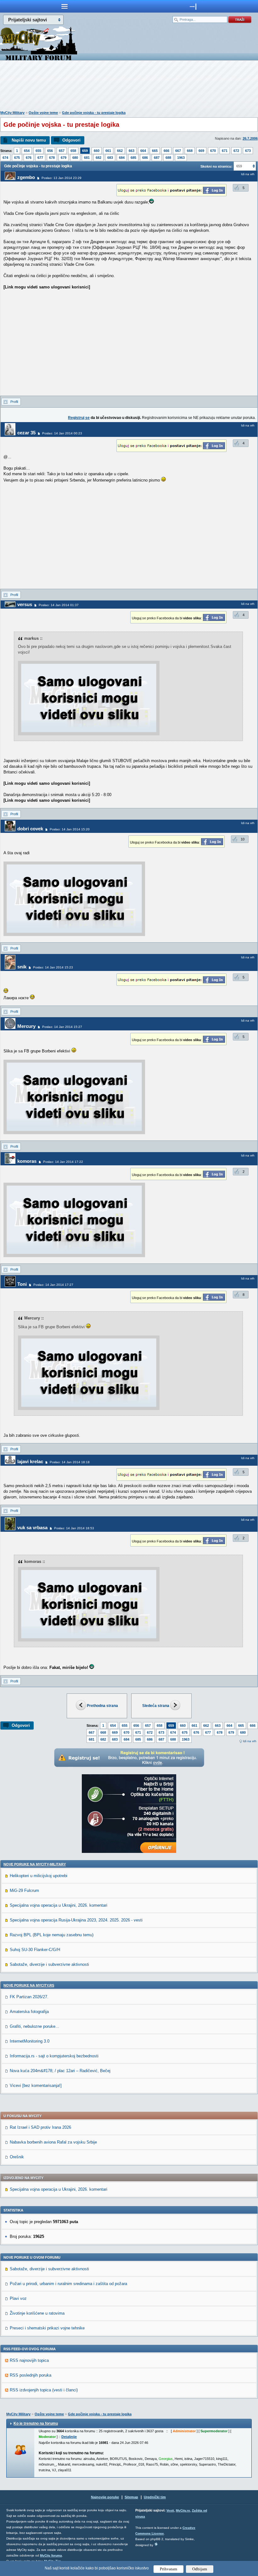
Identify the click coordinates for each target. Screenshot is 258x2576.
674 (5, 158)
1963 (181, 158)
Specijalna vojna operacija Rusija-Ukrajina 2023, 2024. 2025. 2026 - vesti (76, 1920)
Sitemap (131, 2497)
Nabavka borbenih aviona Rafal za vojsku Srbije (53, 2142)
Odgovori (71, 140)
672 (236, 151)
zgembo (26, 177)
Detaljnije (69, 2437)
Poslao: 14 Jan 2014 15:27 (62, 1027)
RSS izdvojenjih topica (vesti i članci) (44, 2390)
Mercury (26, 1026)
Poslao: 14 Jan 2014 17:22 (63, 1162)
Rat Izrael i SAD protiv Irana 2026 (40, 2127)
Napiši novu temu (29, 140)
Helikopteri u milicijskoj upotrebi (39, 1876)
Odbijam (200, 2569)
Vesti (170, 2510)
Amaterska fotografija (29, 2012)
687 (157, 158)
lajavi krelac (30, 1461)
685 (133, 158)
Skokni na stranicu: (216, 166)
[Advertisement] (129, 87)
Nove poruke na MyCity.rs (29, 1985)
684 (122, 158)
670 (213, 151)
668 (190, 151)
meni (64, 6)
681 (87, 158)
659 (85, 151)
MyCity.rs (183, 2510)
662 (120, 151)
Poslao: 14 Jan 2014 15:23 (53, 967)
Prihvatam (168, 2569)
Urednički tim (155, 2497)
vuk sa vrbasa (32, 1528)
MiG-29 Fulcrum (24, 1890)
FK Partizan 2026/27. (29, 1997)
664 (143, 151)
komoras (27, 1161)
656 (50, 151)
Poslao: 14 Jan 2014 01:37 (59, 605)
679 (64, 158)
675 (17, 158)
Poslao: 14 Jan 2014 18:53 (74, 1528)
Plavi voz (18, 2298)
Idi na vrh (250, 1741)
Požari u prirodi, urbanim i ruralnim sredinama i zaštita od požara (68, 2284)
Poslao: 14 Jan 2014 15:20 (70, 829)
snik (22, 967)
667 (178, 151)
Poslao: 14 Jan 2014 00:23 (62, 433)
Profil (14, 402)
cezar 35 (26, 433)
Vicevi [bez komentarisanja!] (36, 2085)
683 (110, 158)
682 (98, 158)
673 (248, 151)
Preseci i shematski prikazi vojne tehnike (47, 2328)
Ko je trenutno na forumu (36, 2423)
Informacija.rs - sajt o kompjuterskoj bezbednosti (54, 2056)
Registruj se (79, 418)
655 (38, 151)
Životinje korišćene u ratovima (37, 2313)
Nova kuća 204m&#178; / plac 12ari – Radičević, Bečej (60, 2071)
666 (166, 151)
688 (168, 158)
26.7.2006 (250, 138)
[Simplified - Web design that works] (156, 2544)
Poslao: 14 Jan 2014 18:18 (70, 1462)
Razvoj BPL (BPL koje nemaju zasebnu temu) (52, 1935)
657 (62, 151)
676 (29, 158)
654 (27, 151)
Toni (22, 1284)
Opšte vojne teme (43, 113)
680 (75, 158)
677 (40, 158)
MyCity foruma (51, 2555)
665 (155, 151)
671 (225, 151)
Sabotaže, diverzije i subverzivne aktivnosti (49, 1964)
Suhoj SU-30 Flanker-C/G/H (35, 1950)
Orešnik (17, 2157)
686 (145, 158)
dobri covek (30, 829)
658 (73, 151)
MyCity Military (12, 113)
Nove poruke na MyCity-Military (35, 1864)
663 (132, 151)
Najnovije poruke (105, 2497)
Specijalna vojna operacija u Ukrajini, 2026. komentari (59, 1905)
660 (97, 151)
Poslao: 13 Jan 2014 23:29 (62, 178)
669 (201, 151)
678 (52, 158)
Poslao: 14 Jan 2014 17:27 (53, 1285)
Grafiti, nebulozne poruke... (34, 2026)
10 (243, 839)
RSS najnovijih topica (29, 2360)
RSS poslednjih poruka (31, 2375)
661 (108, 151)
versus (25, 604)
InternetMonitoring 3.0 (30, 2041)
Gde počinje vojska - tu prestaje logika (94, 113)
